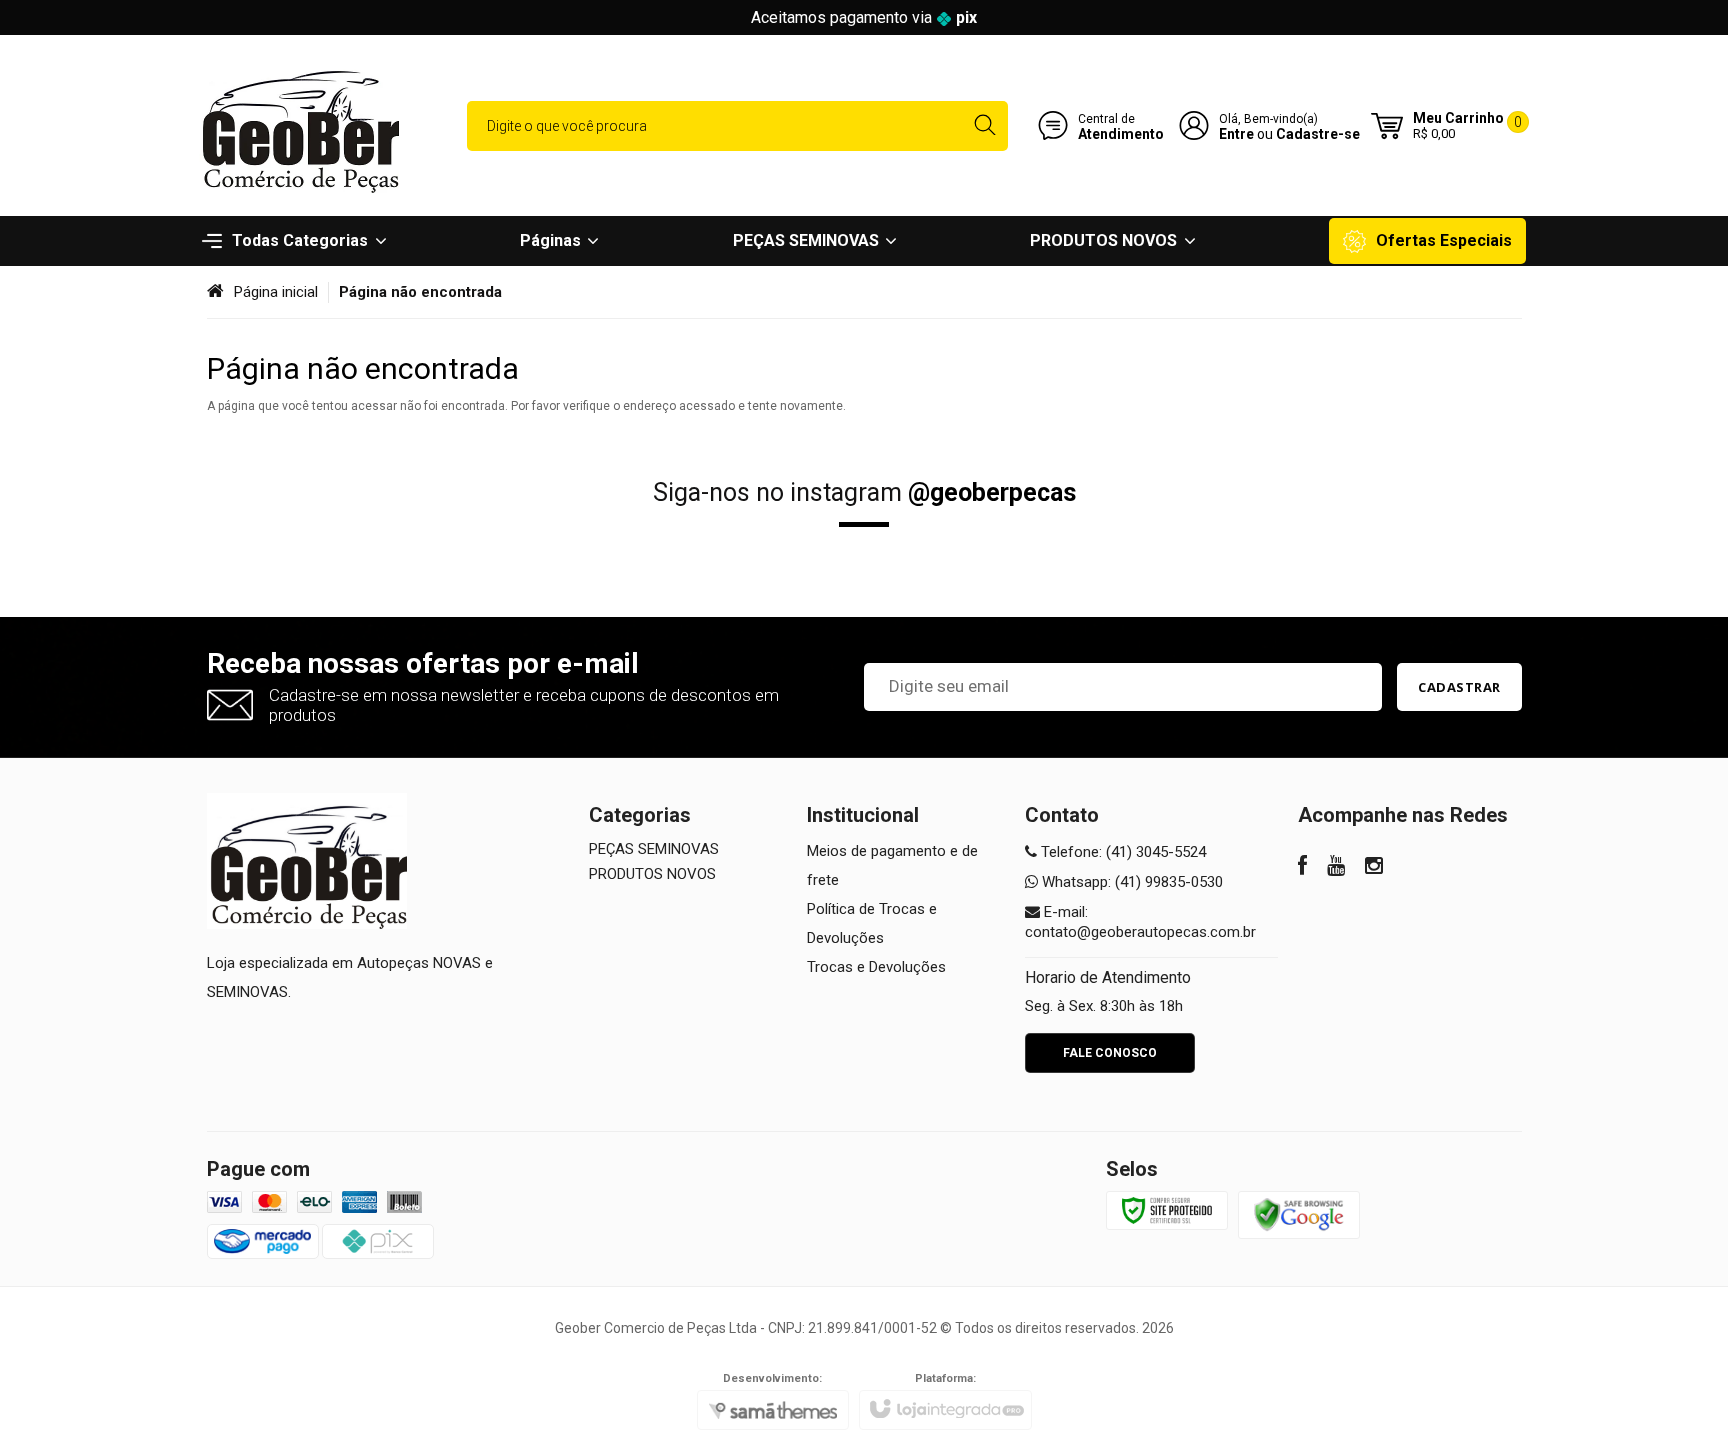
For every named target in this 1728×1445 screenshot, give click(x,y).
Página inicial (276, 292)
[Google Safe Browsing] (1299, 1214)
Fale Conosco (1110, 1053)
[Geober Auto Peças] (299, 125)
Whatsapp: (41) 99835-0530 (1130, 882)
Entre (1236, 134)
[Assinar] (1459, 687)
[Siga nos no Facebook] (1302, 868)
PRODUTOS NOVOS (652, 874)
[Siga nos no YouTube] (1336, 868)
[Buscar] (984, 126)
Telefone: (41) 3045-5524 (1121, 852)
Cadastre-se (1318, 134)
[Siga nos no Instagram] (1374, 868)
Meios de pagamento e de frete (892, 865)
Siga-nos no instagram (864, 492)
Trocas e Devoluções (876, 967)
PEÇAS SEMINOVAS (654, 849)
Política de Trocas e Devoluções (872, 923)
